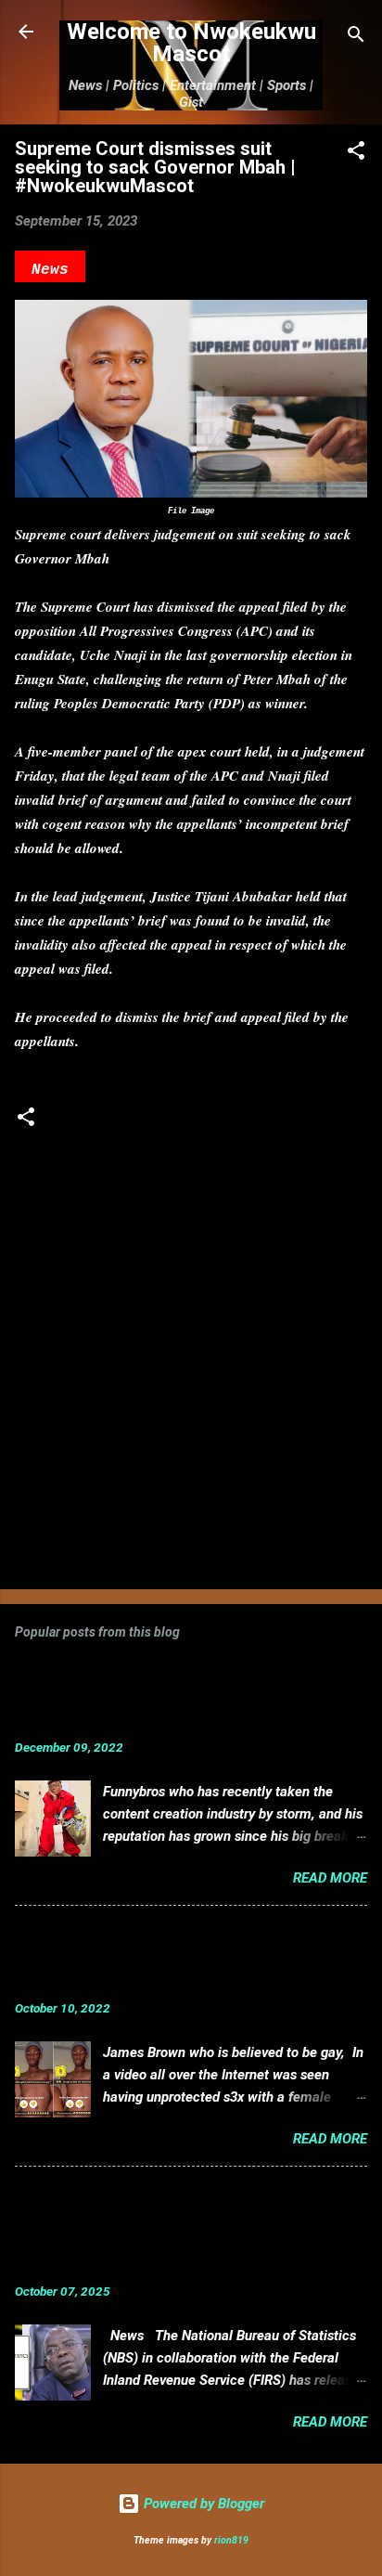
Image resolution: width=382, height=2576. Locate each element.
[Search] (356, 38)
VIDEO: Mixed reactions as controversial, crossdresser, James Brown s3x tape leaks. (151, 1957)
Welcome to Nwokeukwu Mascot (191, 43)
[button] (356, 154)
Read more (330, 1878)
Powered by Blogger (202, 2504)
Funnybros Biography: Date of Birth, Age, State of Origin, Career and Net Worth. (153, 1696)
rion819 (231, 2540)
